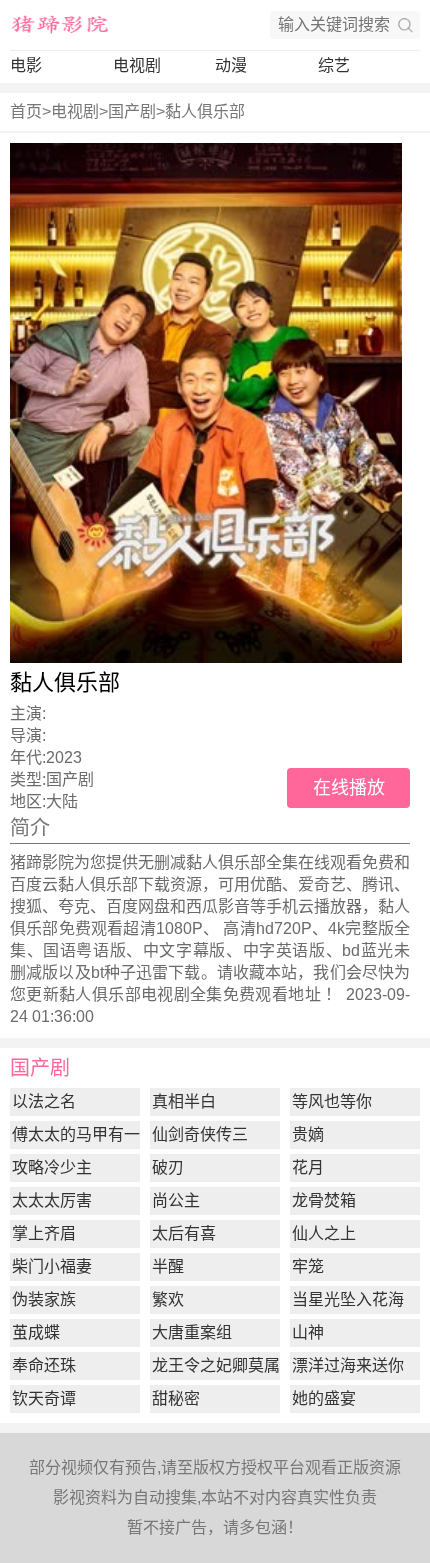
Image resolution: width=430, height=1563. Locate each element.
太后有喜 (184, 1233)
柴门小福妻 (52, 1266)
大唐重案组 (192, 1332)
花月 (308, 1167)
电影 (26, 65)
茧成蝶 (36, 1332)
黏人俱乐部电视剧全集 (141, 994)
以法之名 (44, 1101)
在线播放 (349, 788)
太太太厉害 (52, 1200)
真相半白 (184, 1101)
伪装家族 (44, 1299)
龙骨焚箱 (324, 1200)
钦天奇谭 (44, 1398)
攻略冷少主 (52, 1167)
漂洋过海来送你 (348, 1365)
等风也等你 (332, 1101)
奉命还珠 (44, 1365)
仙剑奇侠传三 (200, 1134)
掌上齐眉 (44, 1233)
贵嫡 (308, 1134)
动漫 (231, 65)
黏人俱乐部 (205, 111)
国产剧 (132, 111)
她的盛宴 (324, 1398)
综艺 (334, 65)
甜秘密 (176, 1398)
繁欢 (168, 1299)
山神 (308, 1332)
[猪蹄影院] (60, 25)
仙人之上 (324, 1233)
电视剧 (137, 65)
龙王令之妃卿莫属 (216, 1365)
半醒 (168, 1266)
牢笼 (308, 1266)
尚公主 (176, 1200)
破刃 (168, 1167)
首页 (26, 111)
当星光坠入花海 (348, 1299)
